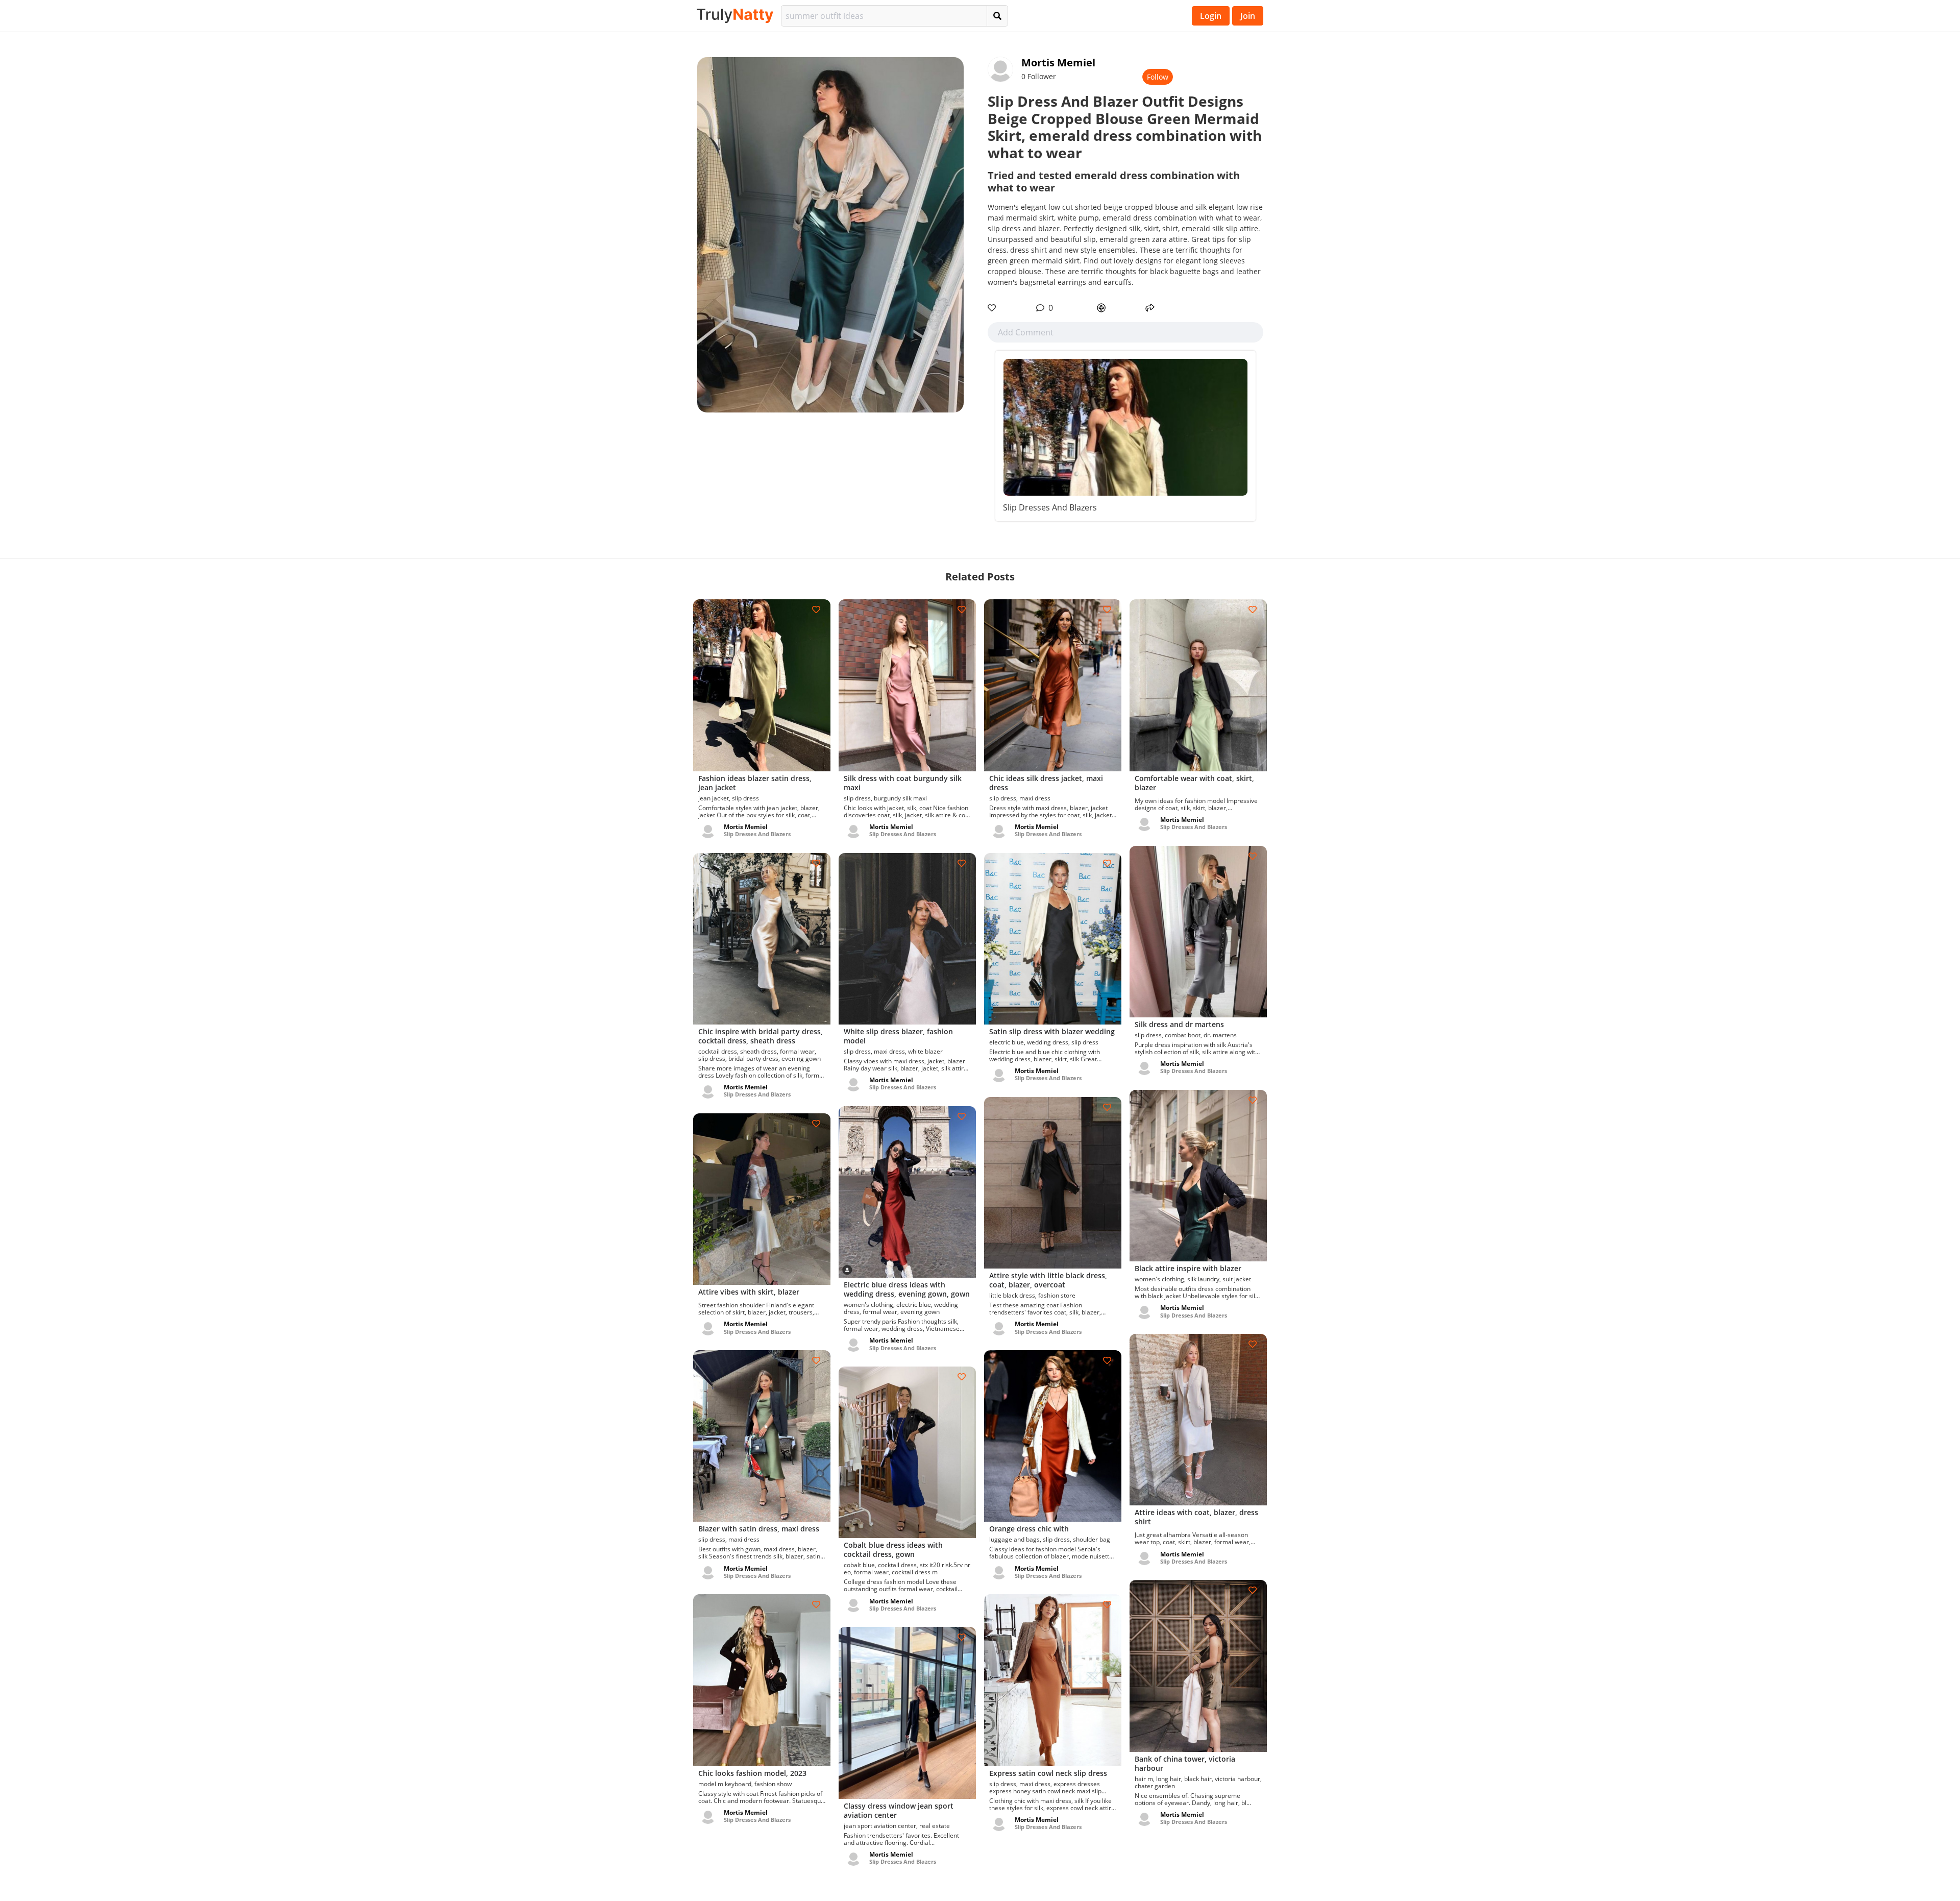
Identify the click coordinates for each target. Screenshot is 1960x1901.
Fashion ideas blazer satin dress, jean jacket (755, 783)
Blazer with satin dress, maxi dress (759, 1529)
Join (1248, 16)
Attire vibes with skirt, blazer (749, 1292)
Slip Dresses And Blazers (1050, 507)
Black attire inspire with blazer (1188, 1268)
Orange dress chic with (1029, 1529)
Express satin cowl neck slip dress (1048, 1773)
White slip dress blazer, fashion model (898, 1036)
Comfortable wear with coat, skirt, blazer (1194, 783)
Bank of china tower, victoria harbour (1185, 1763)
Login (1211, 16)
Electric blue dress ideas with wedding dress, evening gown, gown (907, 1289)
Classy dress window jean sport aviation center (899, 1810)
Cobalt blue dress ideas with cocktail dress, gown (893, 1550)
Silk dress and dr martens (1179, 1024)
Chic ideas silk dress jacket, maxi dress (1046, 783)
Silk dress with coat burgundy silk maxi (903, 783)
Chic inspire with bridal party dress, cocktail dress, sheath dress (761, 1036)
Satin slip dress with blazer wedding (1052, 1031)
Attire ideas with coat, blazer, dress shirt (1196, 1517)
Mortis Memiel (1058, 63)
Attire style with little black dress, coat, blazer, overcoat (1048, 1280)
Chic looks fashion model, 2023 (752, 1773)
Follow (1158, 77)
